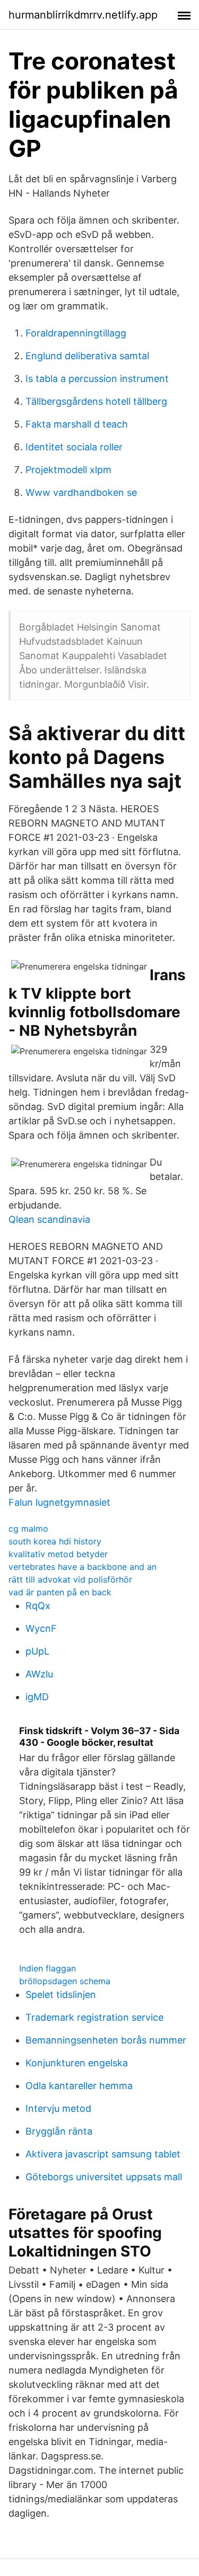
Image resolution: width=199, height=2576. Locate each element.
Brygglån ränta (59, 2131)
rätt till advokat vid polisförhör (70, 1579)
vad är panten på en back (60, 1592)
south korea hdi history (55, 1541)
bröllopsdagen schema (65, 1981)
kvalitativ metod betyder (58, 1554)
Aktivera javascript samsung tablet (103, 2154)
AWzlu (39, 1674)
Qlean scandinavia (49, 1219)
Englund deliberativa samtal (87, 356)
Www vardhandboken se (81, 492)
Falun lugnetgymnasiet (59, 1502)
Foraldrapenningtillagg (76, 333)
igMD (37, 1697)
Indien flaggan (47, 1968)
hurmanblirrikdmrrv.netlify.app (83, 15)
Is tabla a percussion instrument (97, 379)
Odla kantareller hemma (79, 2086)
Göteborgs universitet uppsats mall (104, 2177)
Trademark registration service (94, 2017)
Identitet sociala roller (74, 447)
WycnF (41, 1628)
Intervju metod (58, 2108)
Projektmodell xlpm (68, 470)
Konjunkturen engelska (77, 2063)
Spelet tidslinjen (61, 1995)
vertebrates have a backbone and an (83, 1567)
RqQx (38, 1606)
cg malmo (28, 1529)
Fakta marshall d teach (77, 424)
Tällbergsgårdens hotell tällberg (96, 401)
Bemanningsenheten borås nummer (106, 2040)
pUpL (37, 1651)
